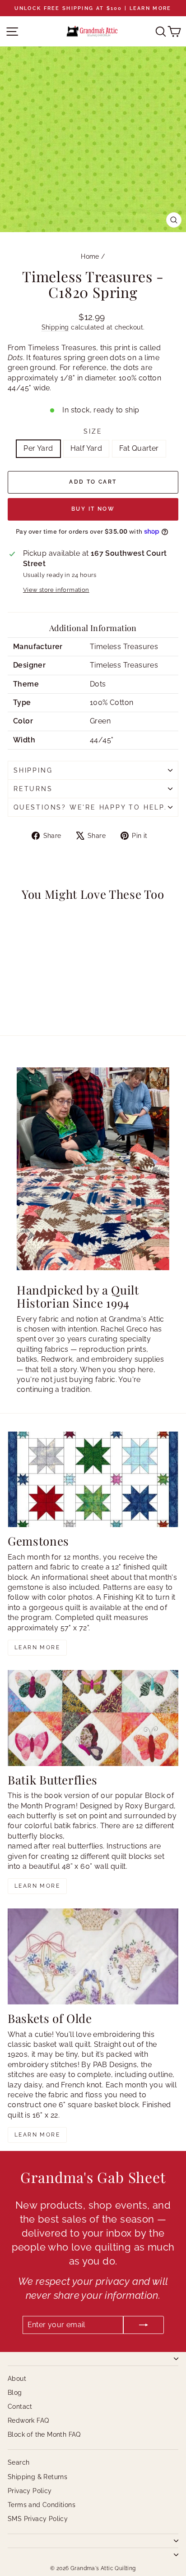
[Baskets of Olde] (93, 1956)
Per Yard (38, 448)
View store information (56, 590)
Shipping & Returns (37, 2477)
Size (93, 431)
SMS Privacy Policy (38, 2519)
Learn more (37, 1647)
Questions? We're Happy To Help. (90, 807)
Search (19, 2462)
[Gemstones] (93, 1480)
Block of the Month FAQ (44, 2434)
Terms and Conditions (42, 2505)
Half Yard (86, 448)
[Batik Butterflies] (93, 1718)
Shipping (55, 327)
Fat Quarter (139, 448)
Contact (20, 2407)
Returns (33, 789)
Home (90, 256)
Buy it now (93, 509)
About (17, 2379)
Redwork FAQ (28, 2420)
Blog (15, 2393)
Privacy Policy (30, 2491)
